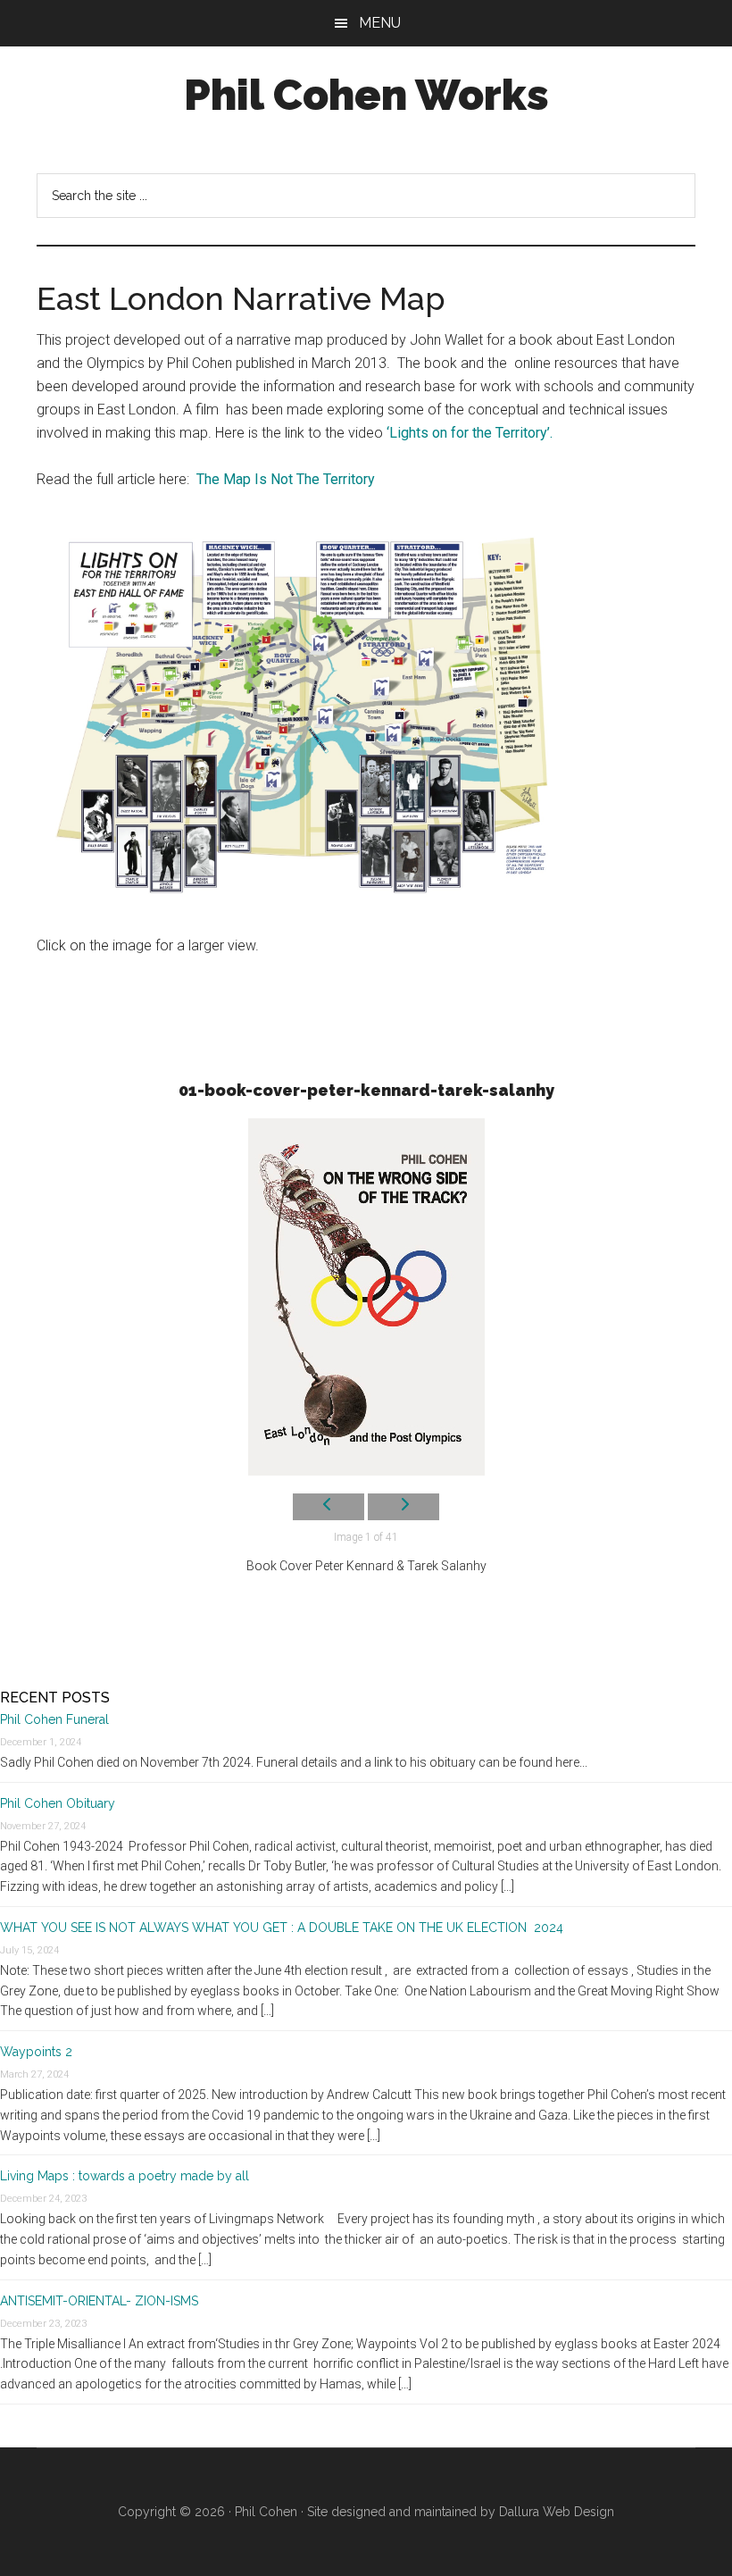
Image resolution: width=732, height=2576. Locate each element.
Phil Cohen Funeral (54, 1719)
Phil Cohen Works (366, 95)
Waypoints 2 (36, 2052)
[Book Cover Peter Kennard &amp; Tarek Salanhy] (366, 1297)
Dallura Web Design (557, 2512)
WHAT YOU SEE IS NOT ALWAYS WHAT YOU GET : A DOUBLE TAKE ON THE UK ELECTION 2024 (283, 1928)
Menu (380, 23)
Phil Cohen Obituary (58, 1803)
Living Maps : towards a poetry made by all (125, 2176)
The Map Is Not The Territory (286, 479)
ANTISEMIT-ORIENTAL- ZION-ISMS (99, 2301)
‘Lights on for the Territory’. (470, 433)
